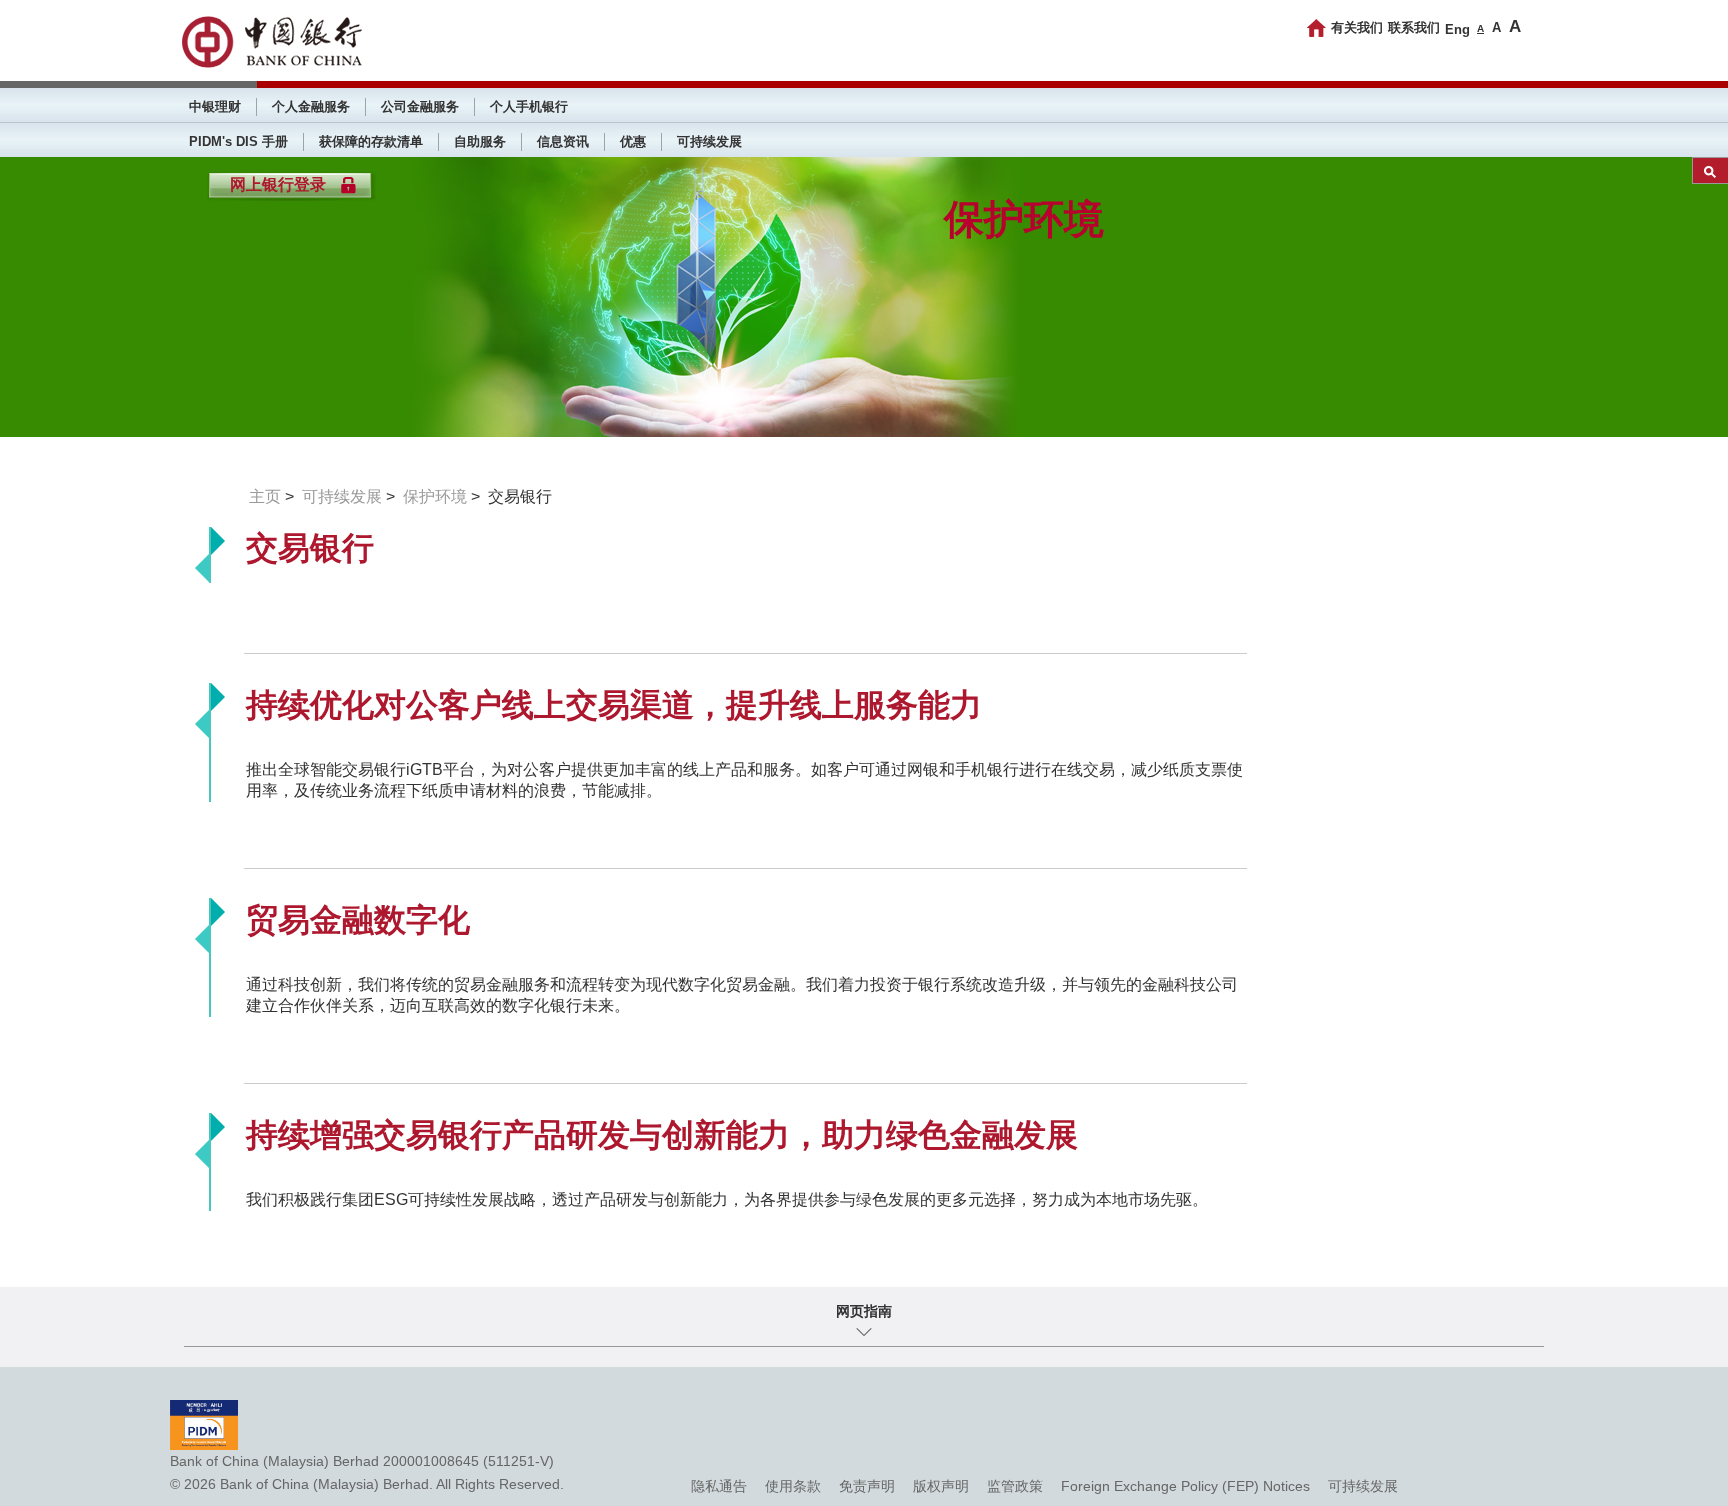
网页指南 (864, 1311)
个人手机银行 (529, 106)
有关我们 (1357, 27)
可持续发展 (709, 141)
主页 (265, 496)
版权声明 (941, 1486)
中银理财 (215, 106)
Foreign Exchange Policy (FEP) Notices (1185, 1486)
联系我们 (1414, 27)
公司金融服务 (420, 106)
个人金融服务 (311, 106)
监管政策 (1015, 1486)
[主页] (1316, 28)
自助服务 (480, 141)
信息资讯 (563, 141)
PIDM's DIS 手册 (238, 141)
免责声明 (867, 1486)
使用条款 (793, 1486)
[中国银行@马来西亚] (271, 42)
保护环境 (435, 496)
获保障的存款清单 (371, 141)
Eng (1457, 29)
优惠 (633, 141)
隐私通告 (719, 1486)
